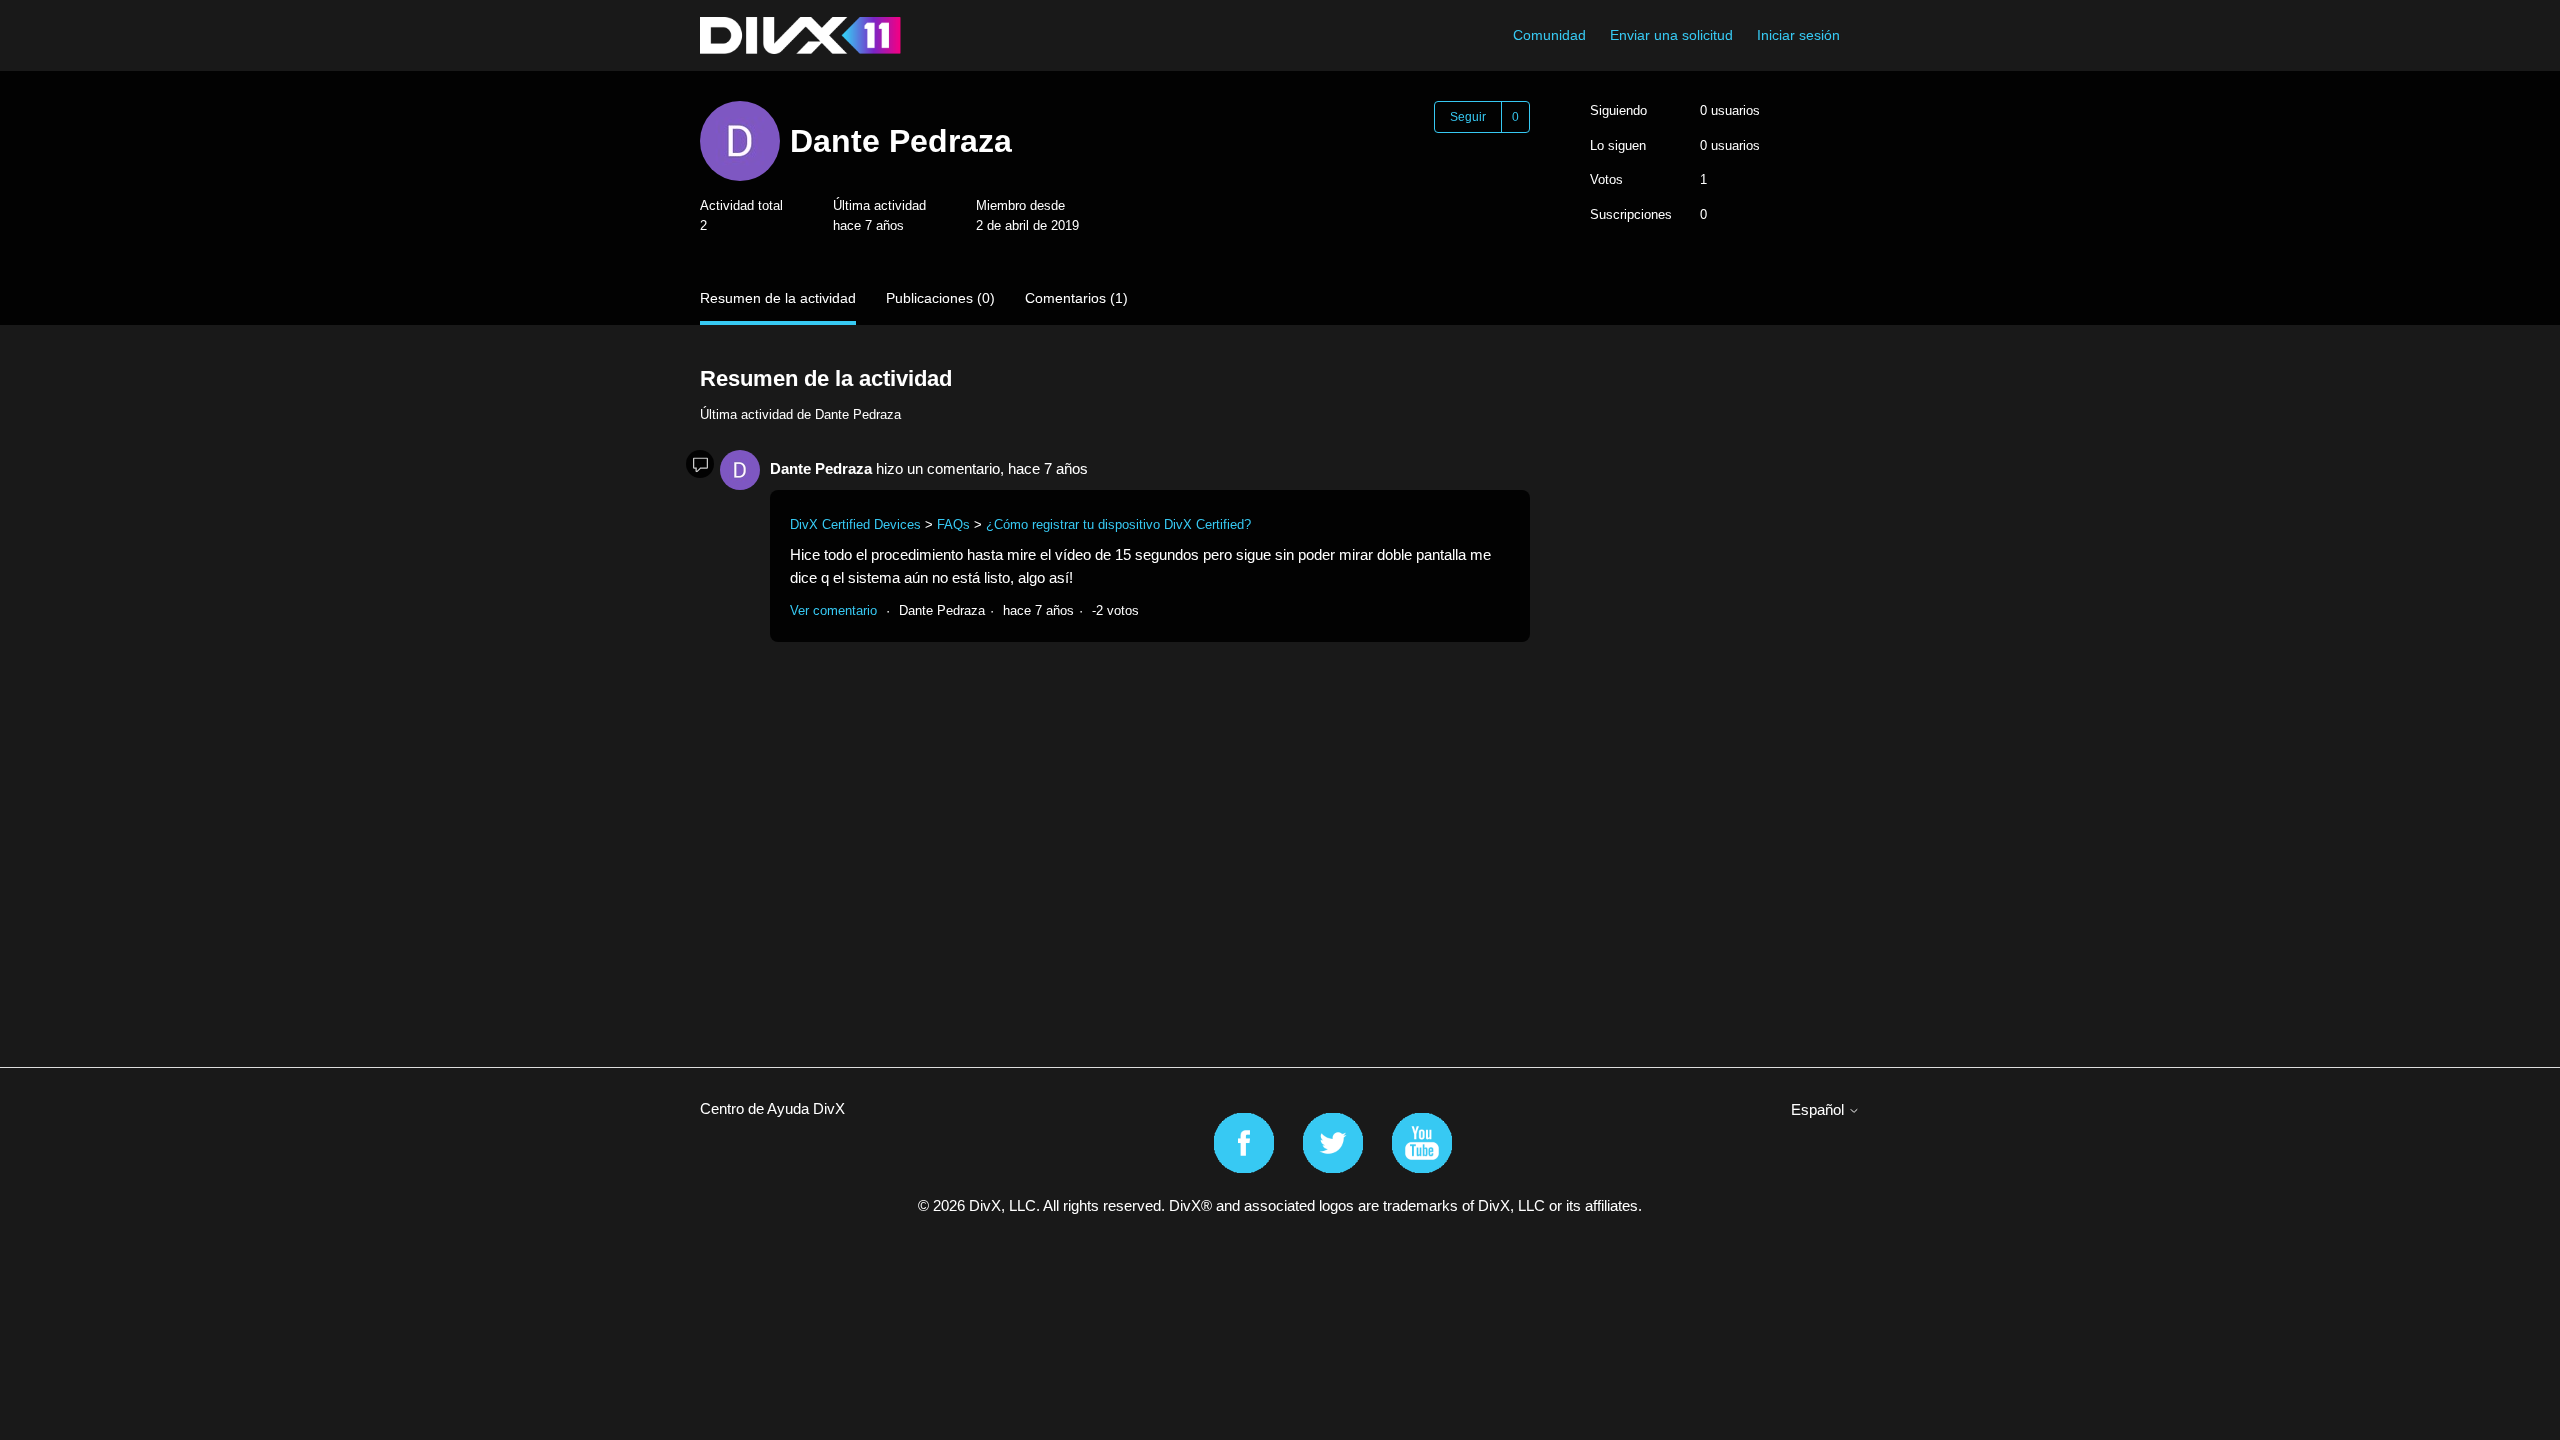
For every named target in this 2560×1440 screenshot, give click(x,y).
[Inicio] (800, 35)
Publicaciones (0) (940, 298)
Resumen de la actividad (778, 298)
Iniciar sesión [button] (1798, 35)
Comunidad (1549, 35)
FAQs (953, 524)
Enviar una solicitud (1671, 35)
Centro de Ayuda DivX (772, 1108)
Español (1819, 1109)
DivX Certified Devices (855, 524)
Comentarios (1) (1076, 298)
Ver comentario (833, 610)
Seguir (1468, 117)
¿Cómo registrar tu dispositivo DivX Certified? (1118, 524)
